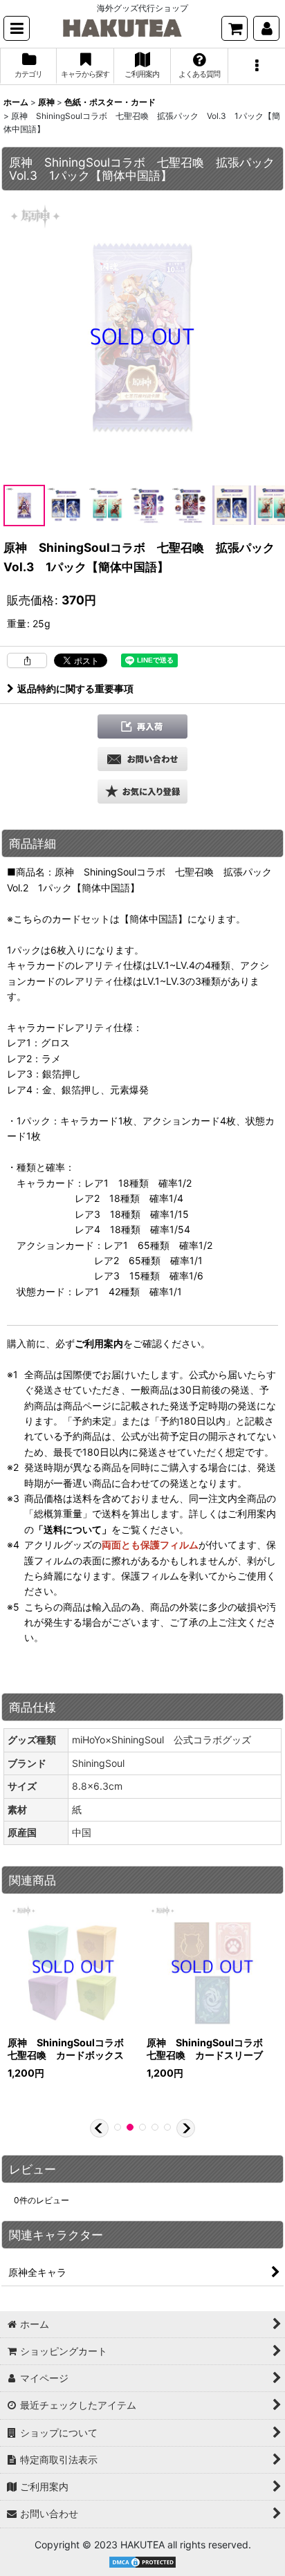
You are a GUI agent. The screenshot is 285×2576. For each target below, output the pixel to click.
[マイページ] (266, 28)
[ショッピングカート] (235, 28)
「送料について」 (73, 1529)
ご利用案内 (99, 1343)
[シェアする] (27, 660)
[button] (17, 28)
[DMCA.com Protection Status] (142, 2561)
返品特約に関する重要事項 (75, 688)
